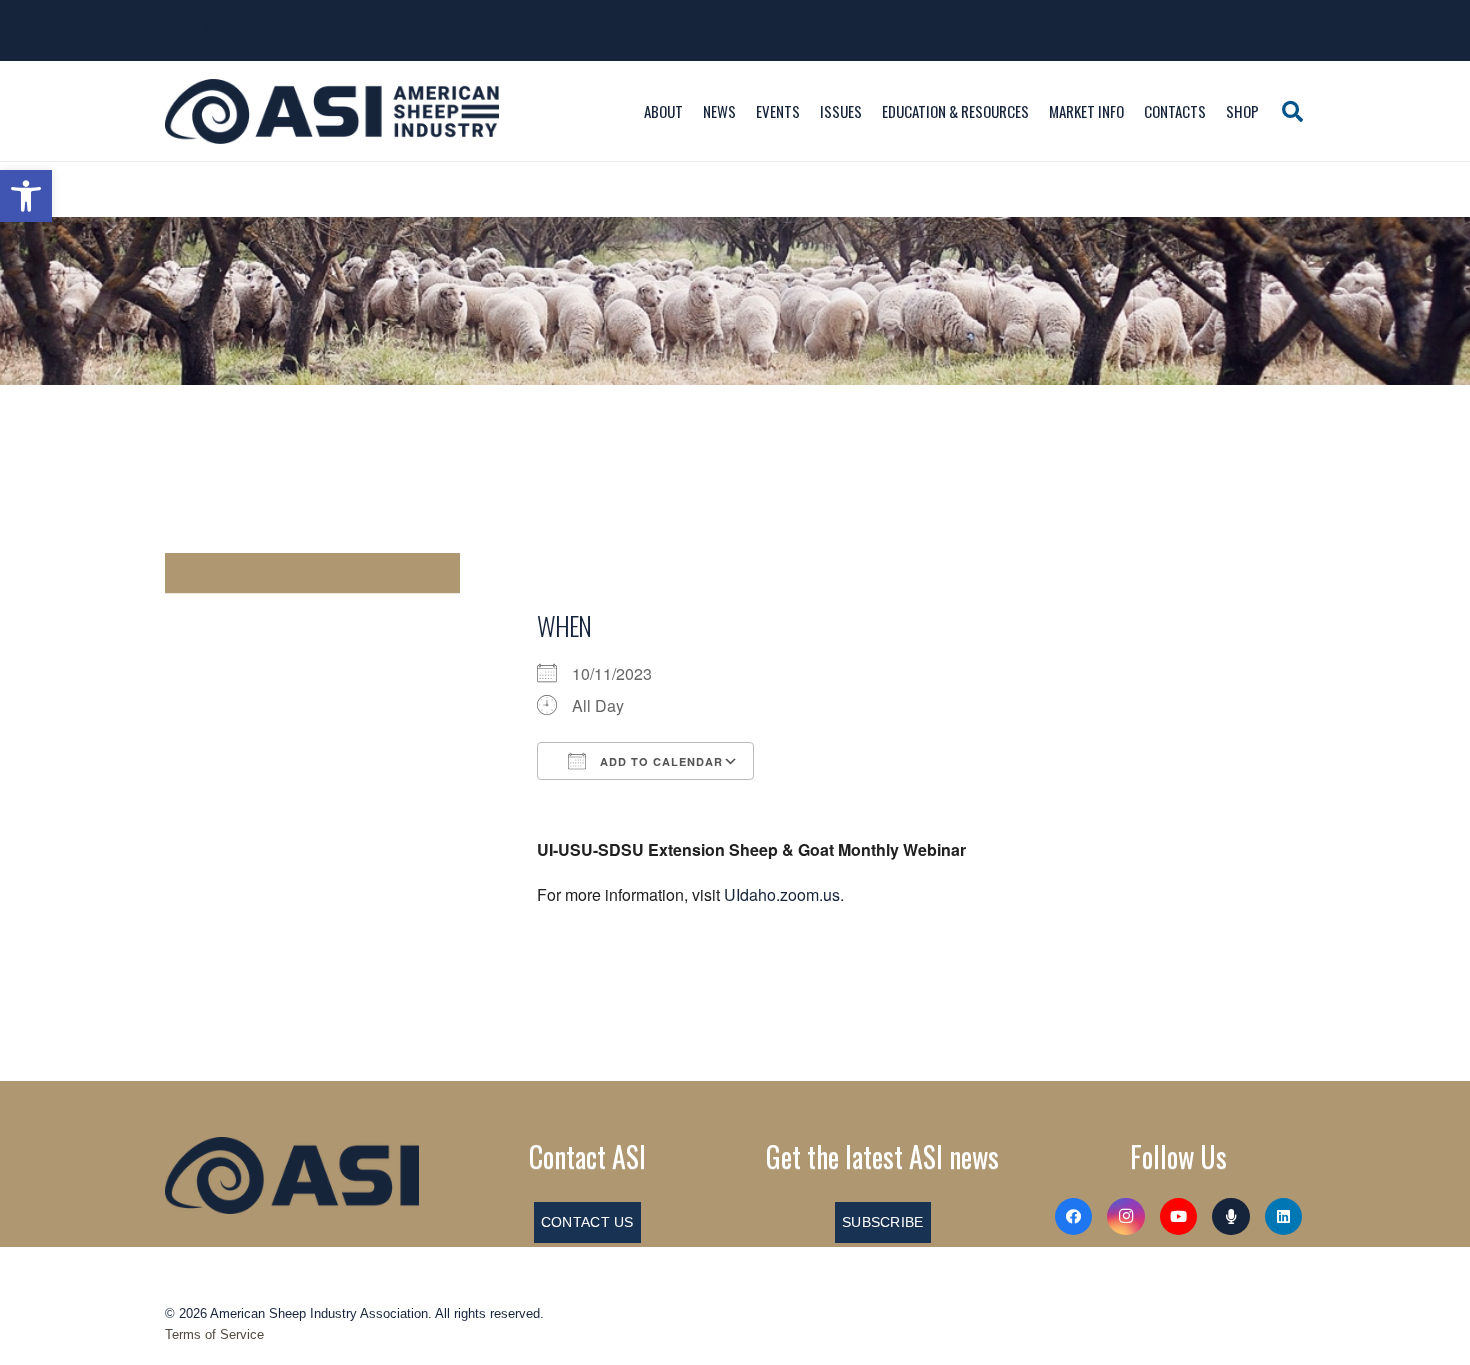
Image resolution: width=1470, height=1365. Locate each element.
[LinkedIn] (1284, 1217)
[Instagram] (1126, 1217)
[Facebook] (1074, 1217)
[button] (26, 196)
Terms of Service (214, 1334)
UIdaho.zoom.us (782, 894)
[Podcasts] (1231, 1217)
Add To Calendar (659, 761)
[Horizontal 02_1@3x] (292, 1175)
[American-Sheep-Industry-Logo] (332, 111)
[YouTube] (1179, 1217)
